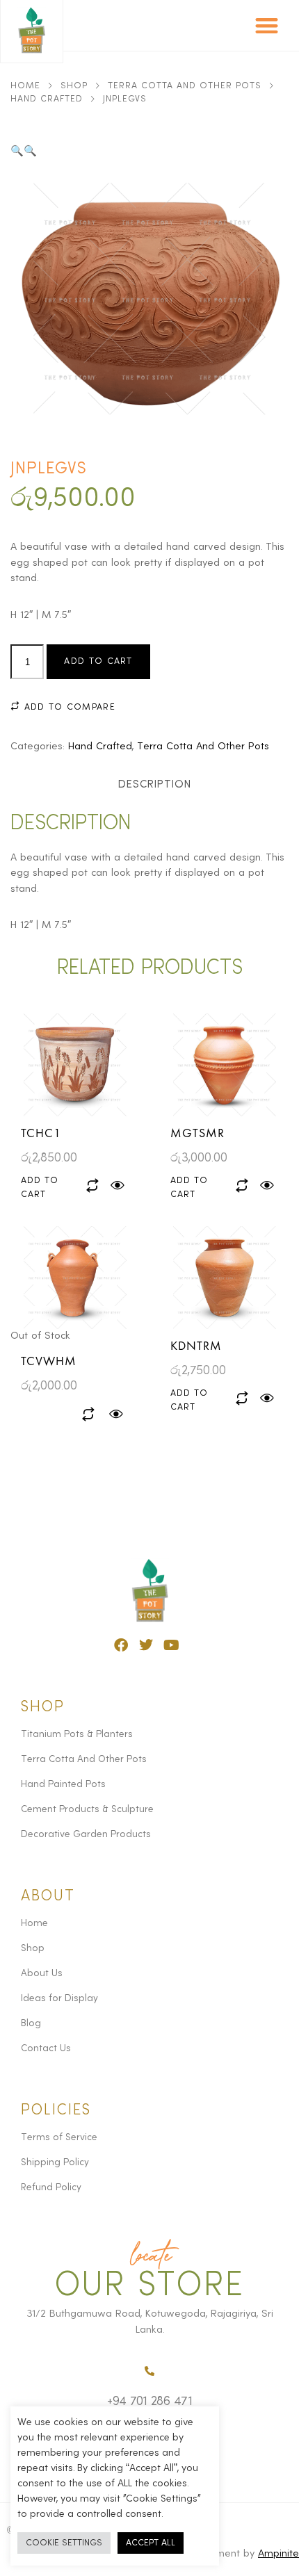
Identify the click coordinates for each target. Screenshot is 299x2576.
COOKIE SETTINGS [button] (64, 2543)
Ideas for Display (59, 1998)
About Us (42, 1973)
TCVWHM (49, 1361)
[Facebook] (121, 1645)
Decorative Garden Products (86, 1834)
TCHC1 (41, 1133)
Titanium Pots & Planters (77, 1734)
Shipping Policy (55, 2162)
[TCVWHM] (75, 1278)
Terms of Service (59, 2137)
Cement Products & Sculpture (87, 1809)
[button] (267, 25)
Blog (31, 2023)
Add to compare (68, 707)
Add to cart (98, 661)
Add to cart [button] (40, 1188)
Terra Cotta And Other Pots (185, 86)
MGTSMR (197, 1133)
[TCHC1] (75, 1065)
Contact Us (46, 2048)
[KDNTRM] (224, 1278)
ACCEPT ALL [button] (151, 2543)
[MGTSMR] (224, 1065)
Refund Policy (51, 2187)
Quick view (118, 1186)
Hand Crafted (47, 99)
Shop (74, 86)
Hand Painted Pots (63, 1784)
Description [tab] (155, 785)
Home (25, 86)
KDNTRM (196, 1345)
